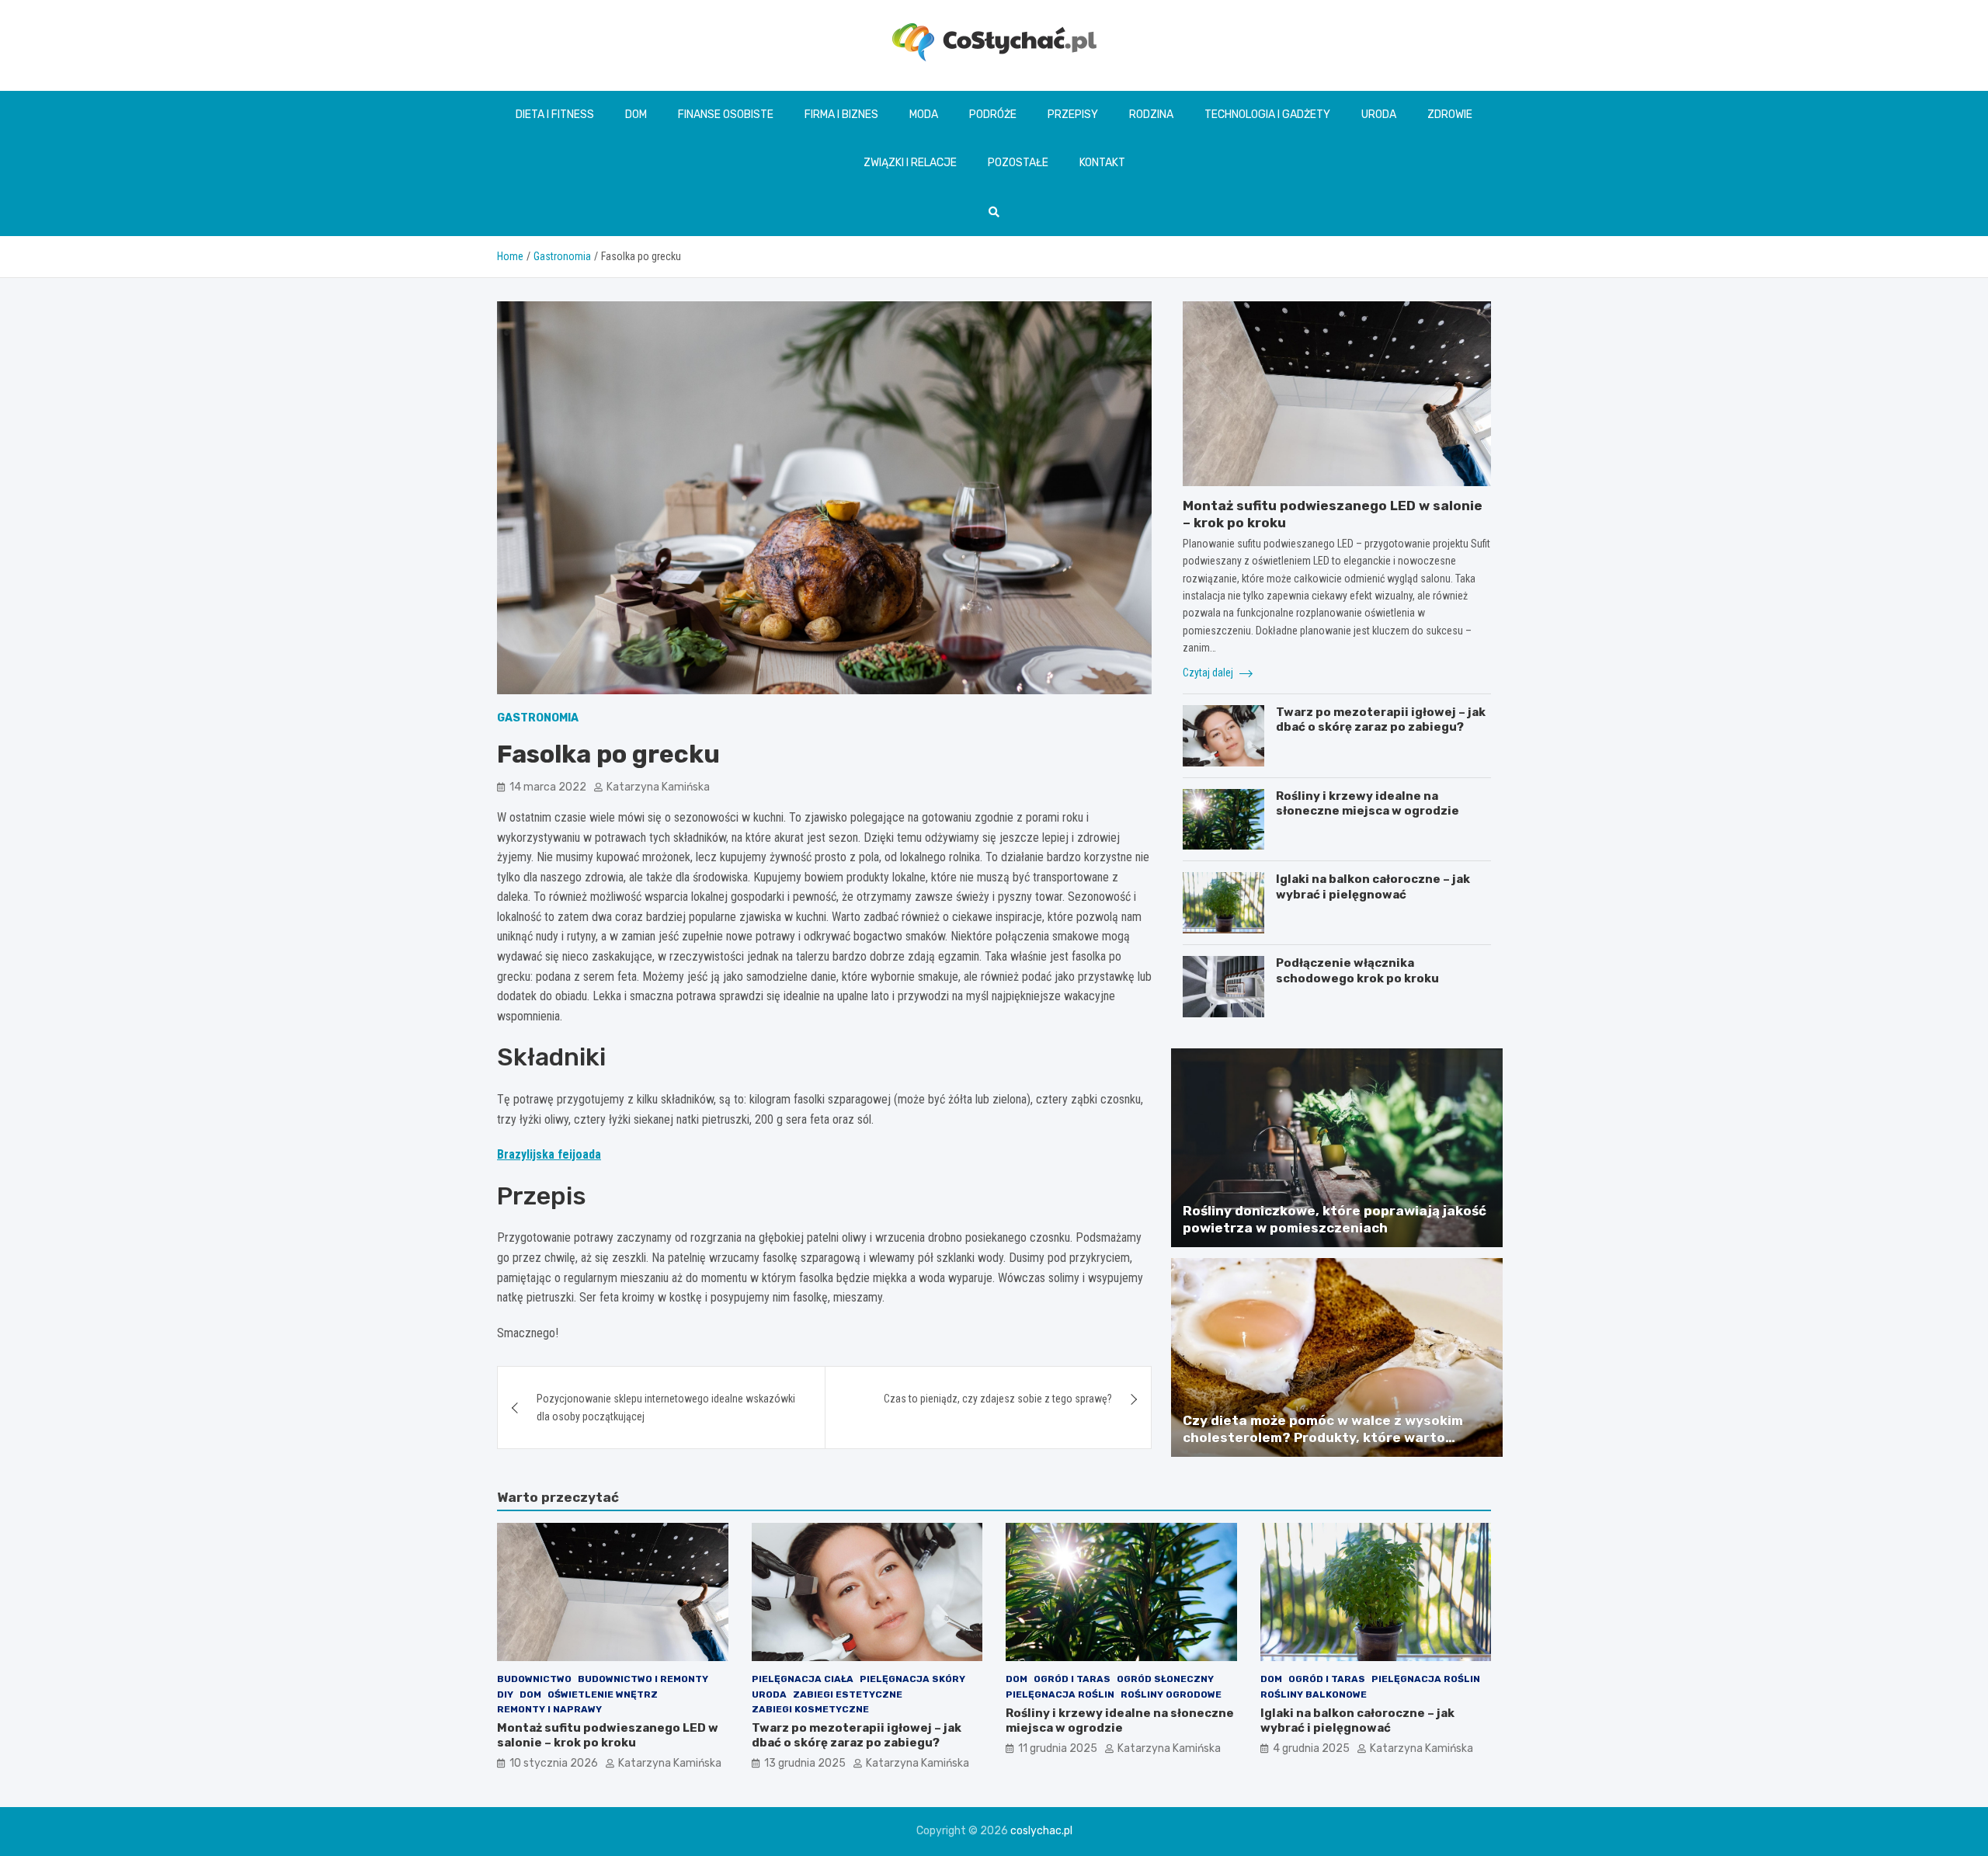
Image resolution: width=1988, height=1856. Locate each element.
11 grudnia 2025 (1058, 1748)
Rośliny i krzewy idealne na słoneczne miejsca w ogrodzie (1368, 804)
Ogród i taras (1072, 1679)
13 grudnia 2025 (805, 1763)
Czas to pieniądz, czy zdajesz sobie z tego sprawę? (998, 1399)
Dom (636, 115)
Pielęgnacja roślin (1060, 1694)
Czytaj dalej (1209, 673)
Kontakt (1102, 163)
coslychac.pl (1041, 1831)
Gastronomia (538, 718)
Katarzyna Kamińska (658, 787)
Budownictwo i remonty (643, 1679)
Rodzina (1151, 115)
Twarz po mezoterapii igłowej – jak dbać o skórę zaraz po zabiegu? (1381, 720)
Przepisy (1073, 115)
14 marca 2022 (548, 787)
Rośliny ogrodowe (1171, 1694)
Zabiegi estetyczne (848, 1694)
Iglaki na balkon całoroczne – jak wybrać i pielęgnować (1373, 887)
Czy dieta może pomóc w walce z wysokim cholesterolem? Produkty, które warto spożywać (1323, 1437)
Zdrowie (1450, 115)
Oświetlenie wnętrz (603, 1694)
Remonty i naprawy (549, 1709)
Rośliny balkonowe (1314, 1694)
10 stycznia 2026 (554, 1763)
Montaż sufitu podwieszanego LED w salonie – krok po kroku (608, 1736)
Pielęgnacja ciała (803, 1679)
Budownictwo (534, 1679)
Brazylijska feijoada (549, 1154)
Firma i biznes (841, 115)
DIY (505, 1694)
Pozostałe (1018, 163)
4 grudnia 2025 (1311, 1748)
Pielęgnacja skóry (912, 1679)
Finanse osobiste (726, 115)
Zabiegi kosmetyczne (810, 1709)
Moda (924, 115)
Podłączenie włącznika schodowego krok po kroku (1357, 971)
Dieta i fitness (555, 115)
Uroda (1379, 115)
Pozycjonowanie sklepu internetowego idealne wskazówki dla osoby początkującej (666, 1407)
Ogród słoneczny (1165, 1679)
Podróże (993, 115)
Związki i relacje (910, 163)
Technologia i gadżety (1267, 115)
